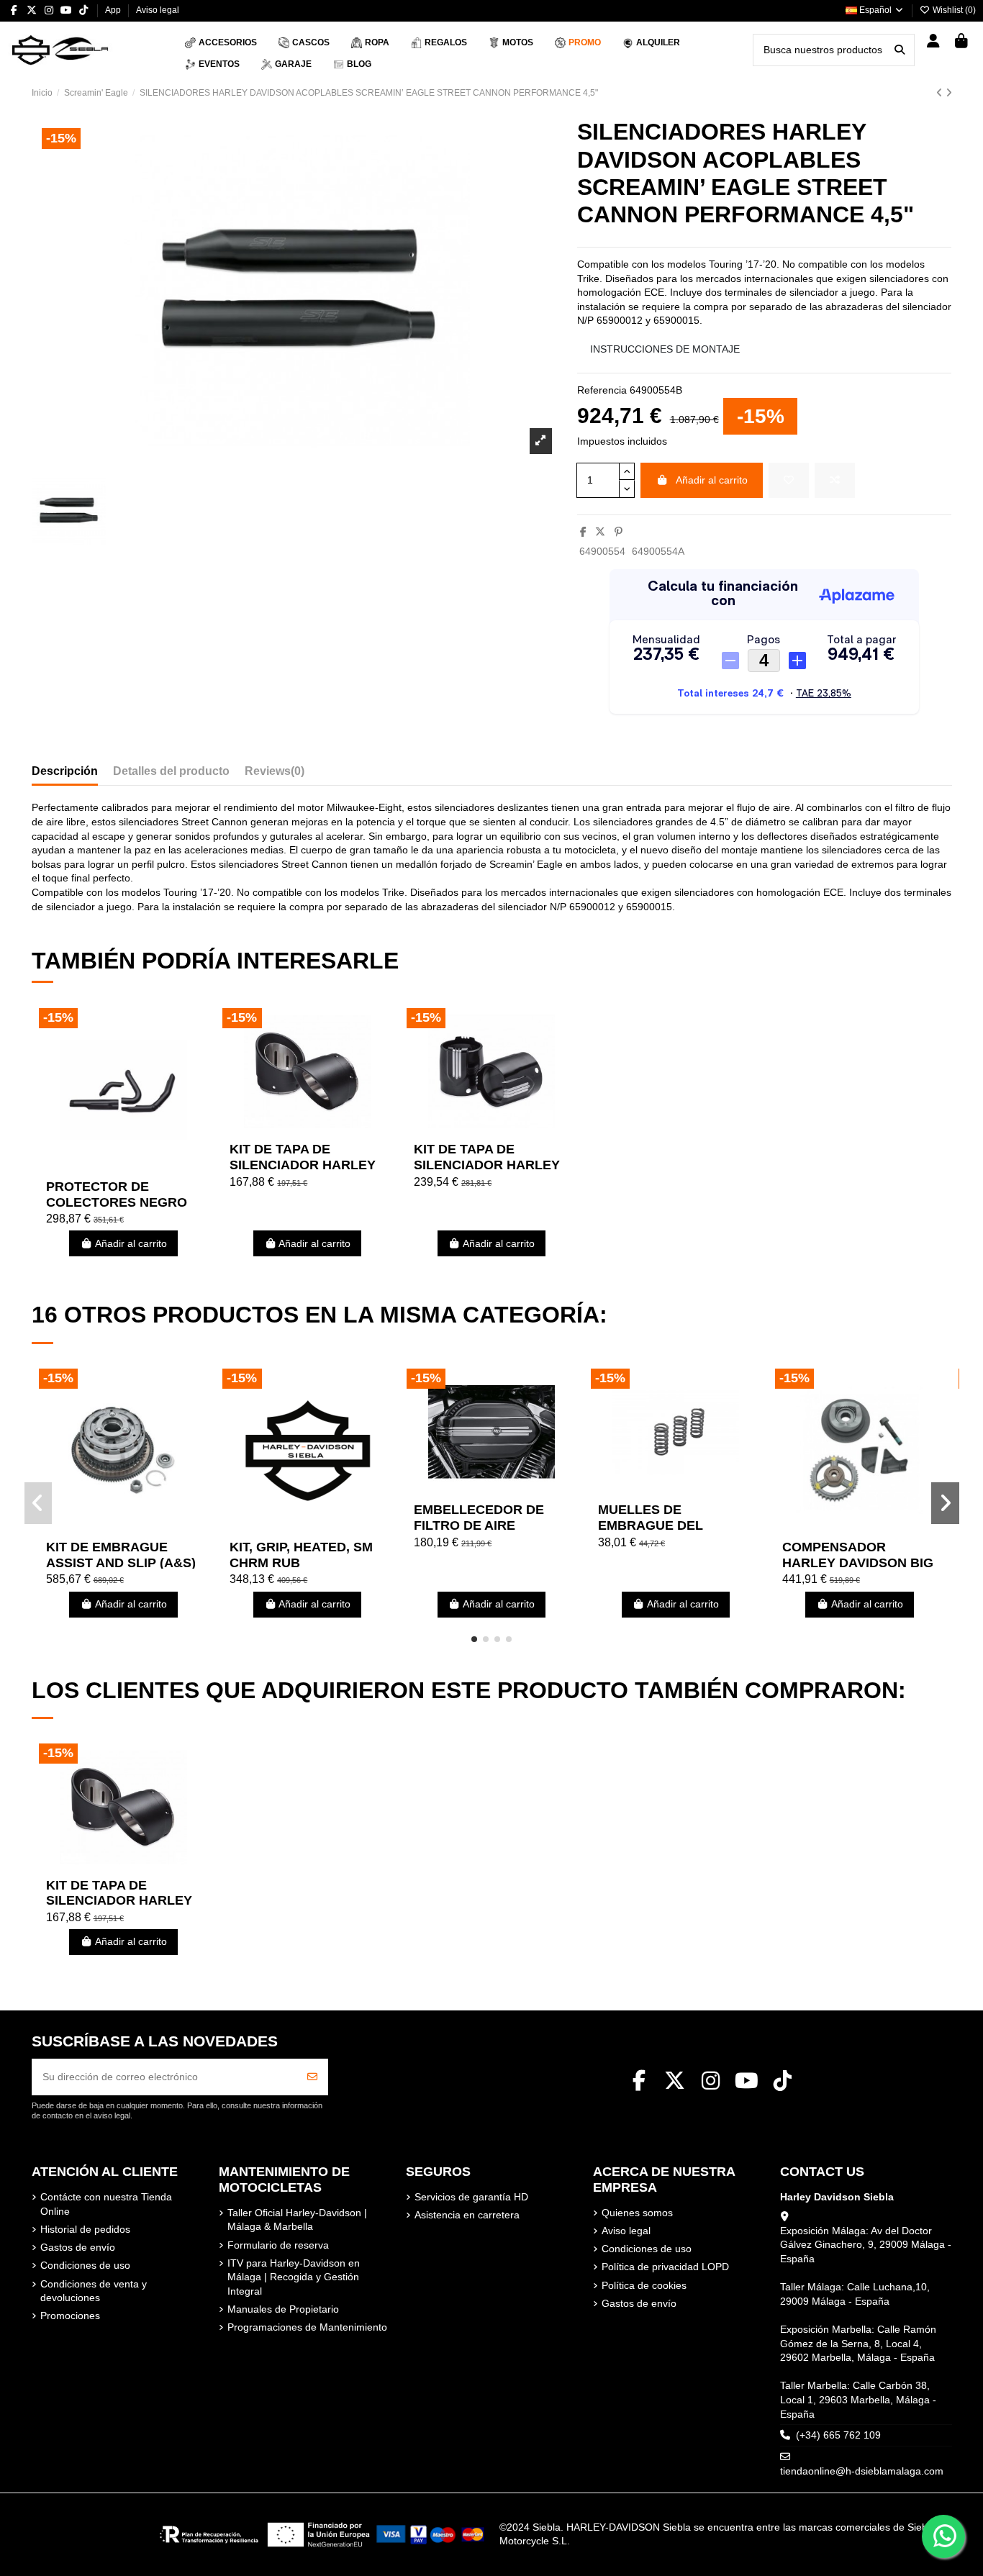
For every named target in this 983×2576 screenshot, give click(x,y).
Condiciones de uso (85, 2265)
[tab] (275, 774)
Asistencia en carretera (467, 2215)
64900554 (602, 551)
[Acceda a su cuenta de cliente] (934, 42)
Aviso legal (158, 10)
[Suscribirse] (312, 2077)
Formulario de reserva (278, 2245)
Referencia (602, 390)
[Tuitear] (600, 532)
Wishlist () (953, 10)
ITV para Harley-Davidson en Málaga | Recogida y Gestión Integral (294, 2277)
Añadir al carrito (712, 480)
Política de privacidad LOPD (665, 2267)
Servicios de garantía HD (471, 2197)
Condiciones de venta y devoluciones (94, 2291)
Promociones (70, 2316)
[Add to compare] (835, 480)
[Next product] (949, 93)
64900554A (658, 551)
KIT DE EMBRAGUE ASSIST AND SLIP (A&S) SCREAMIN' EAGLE (121, 1563)
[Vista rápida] (143, 1167)
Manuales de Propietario (283, 2309)
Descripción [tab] (65, 771)
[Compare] (122, 1167)
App (114, 10)
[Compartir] (583, 532)
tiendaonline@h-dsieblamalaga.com (862, 2471)
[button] (474, 1639)
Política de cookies (644, 2285)
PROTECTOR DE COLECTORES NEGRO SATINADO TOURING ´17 (122, 1202)
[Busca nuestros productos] (900, 50)
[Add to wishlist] (789, 480)
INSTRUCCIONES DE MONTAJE (665, 349)
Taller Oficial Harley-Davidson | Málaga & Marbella (297, 2220)
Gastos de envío (78, 2247)
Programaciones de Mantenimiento (307, 2327)
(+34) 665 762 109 (838, 2435)
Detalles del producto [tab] (171, 771)
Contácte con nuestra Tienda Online (106, 2204)
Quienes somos (637, 2213)
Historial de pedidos (85, 2229)
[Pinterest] (619, 532)
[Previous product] (941, 93)
